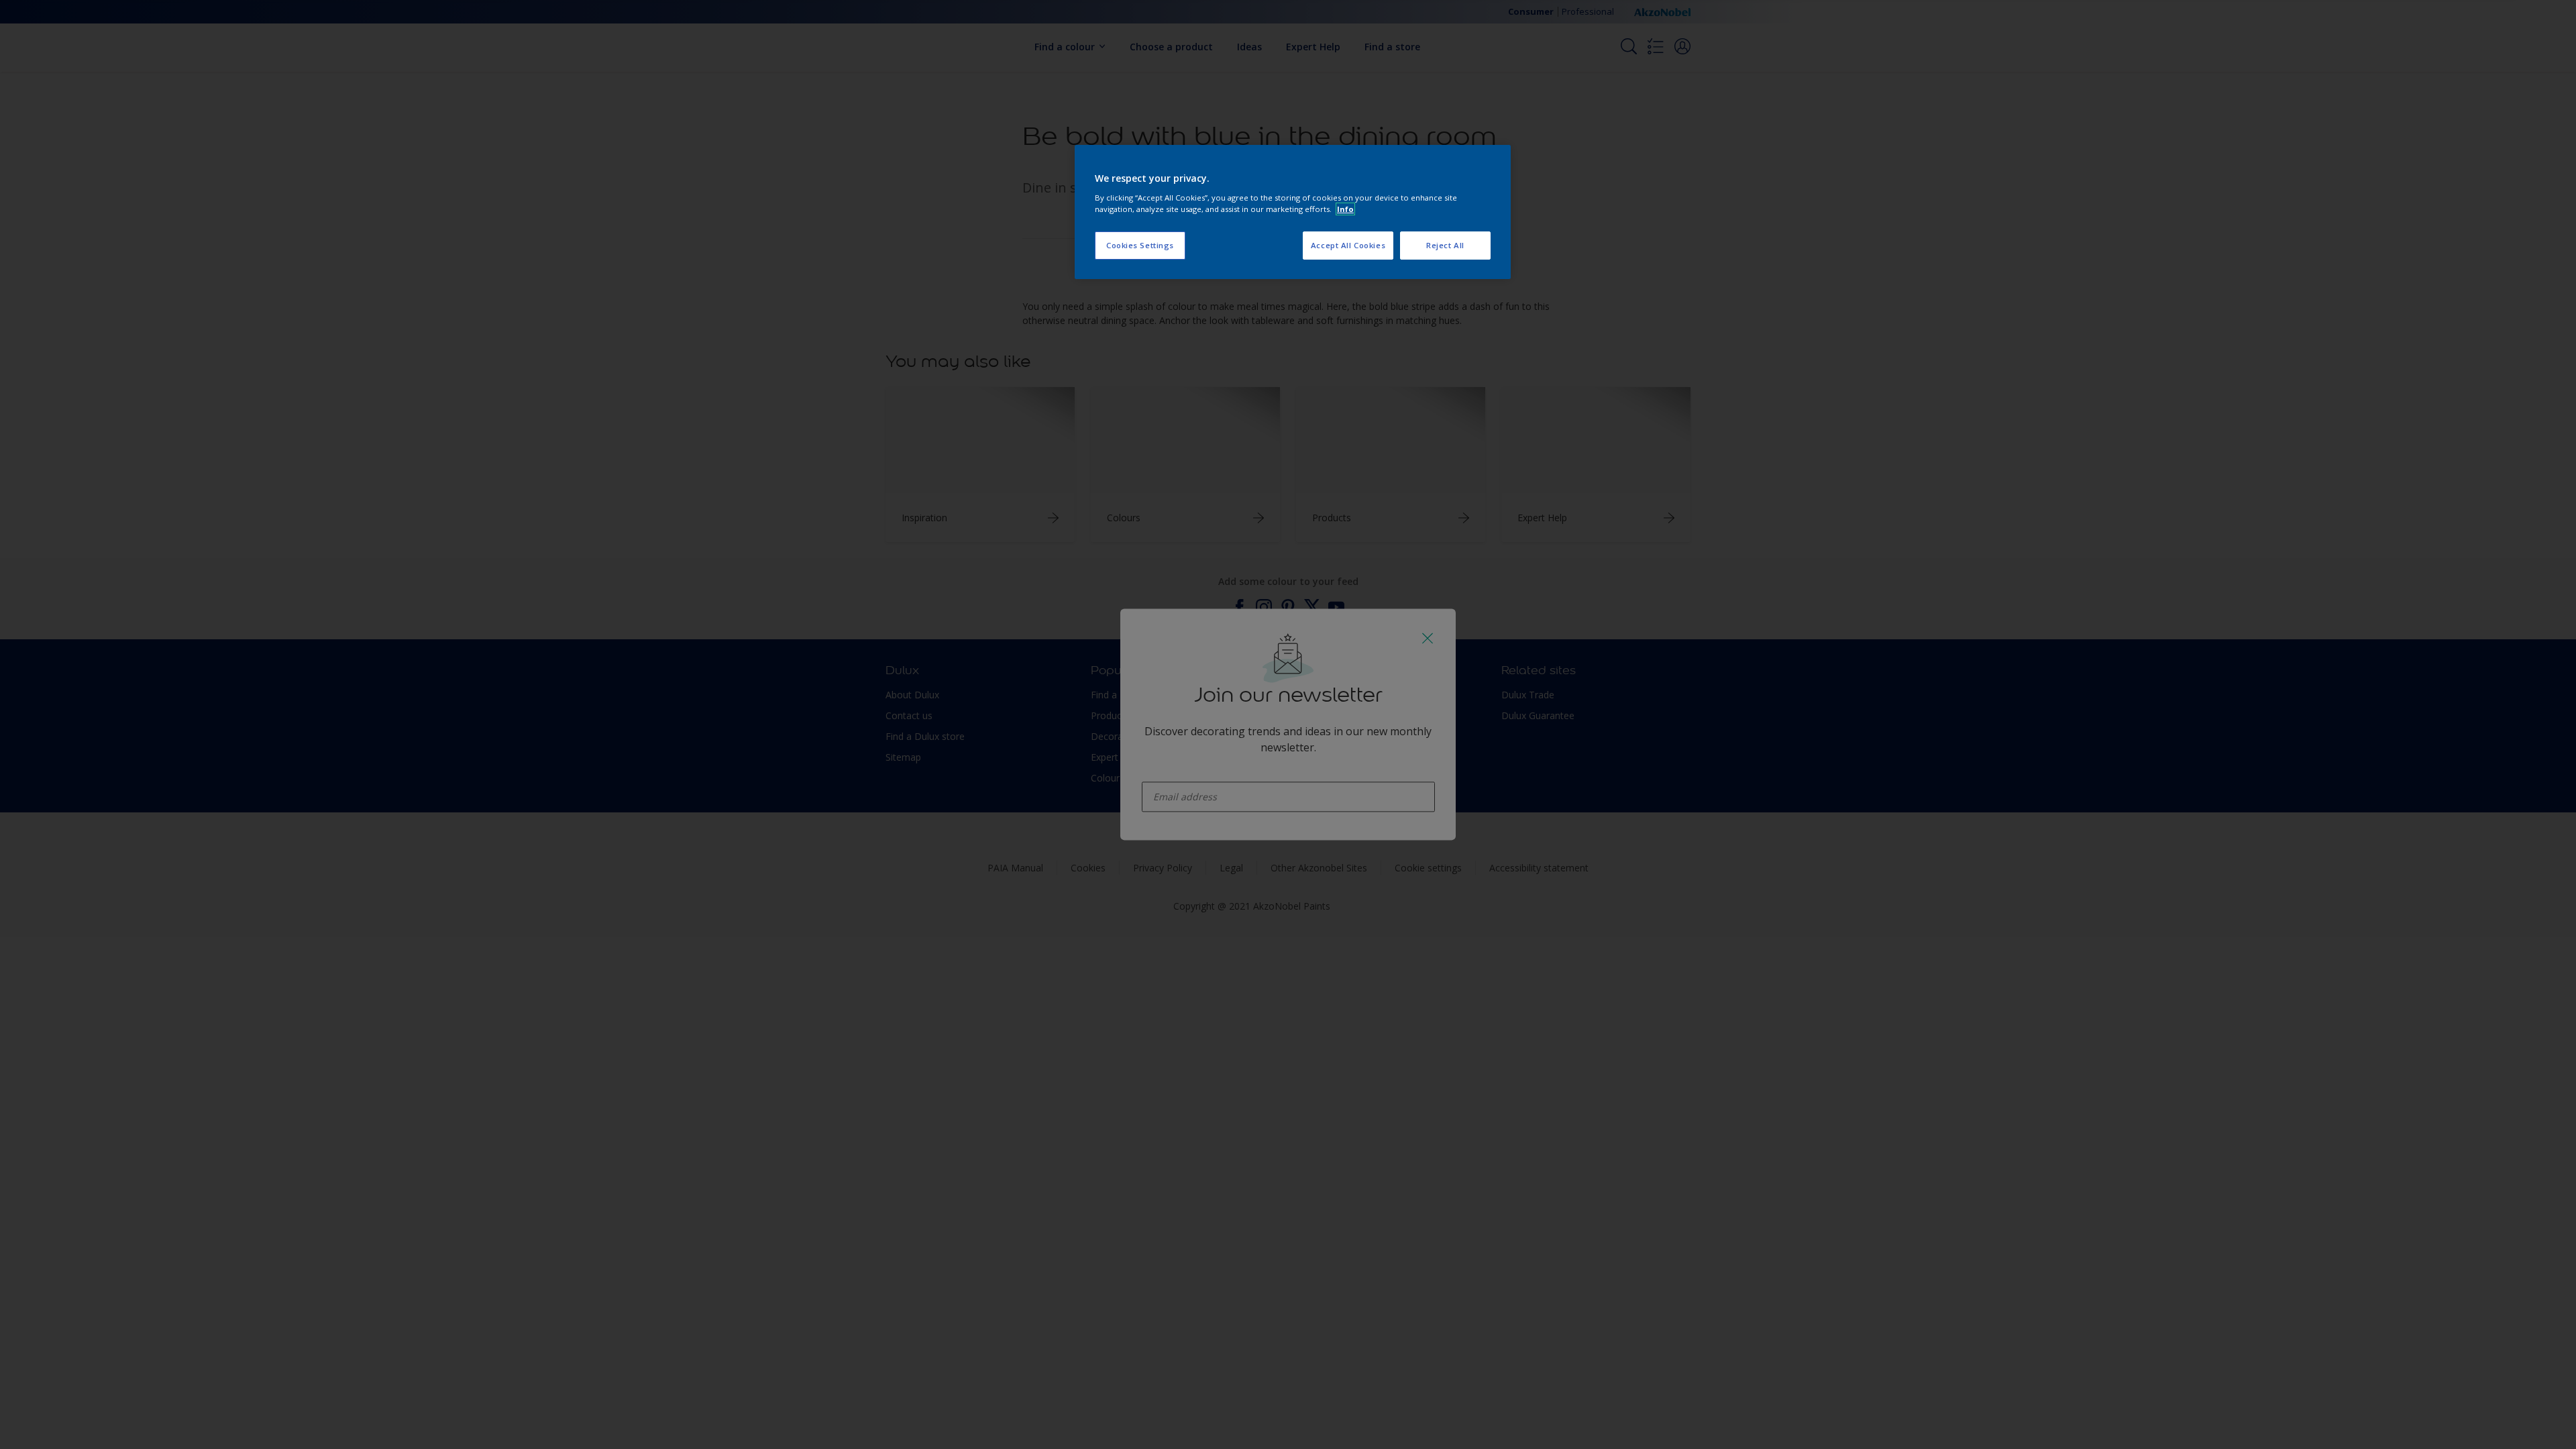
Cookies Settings (1140, 245)
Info (1345, 209)
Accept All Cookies (1348, 245)
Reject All (1445, 245)
